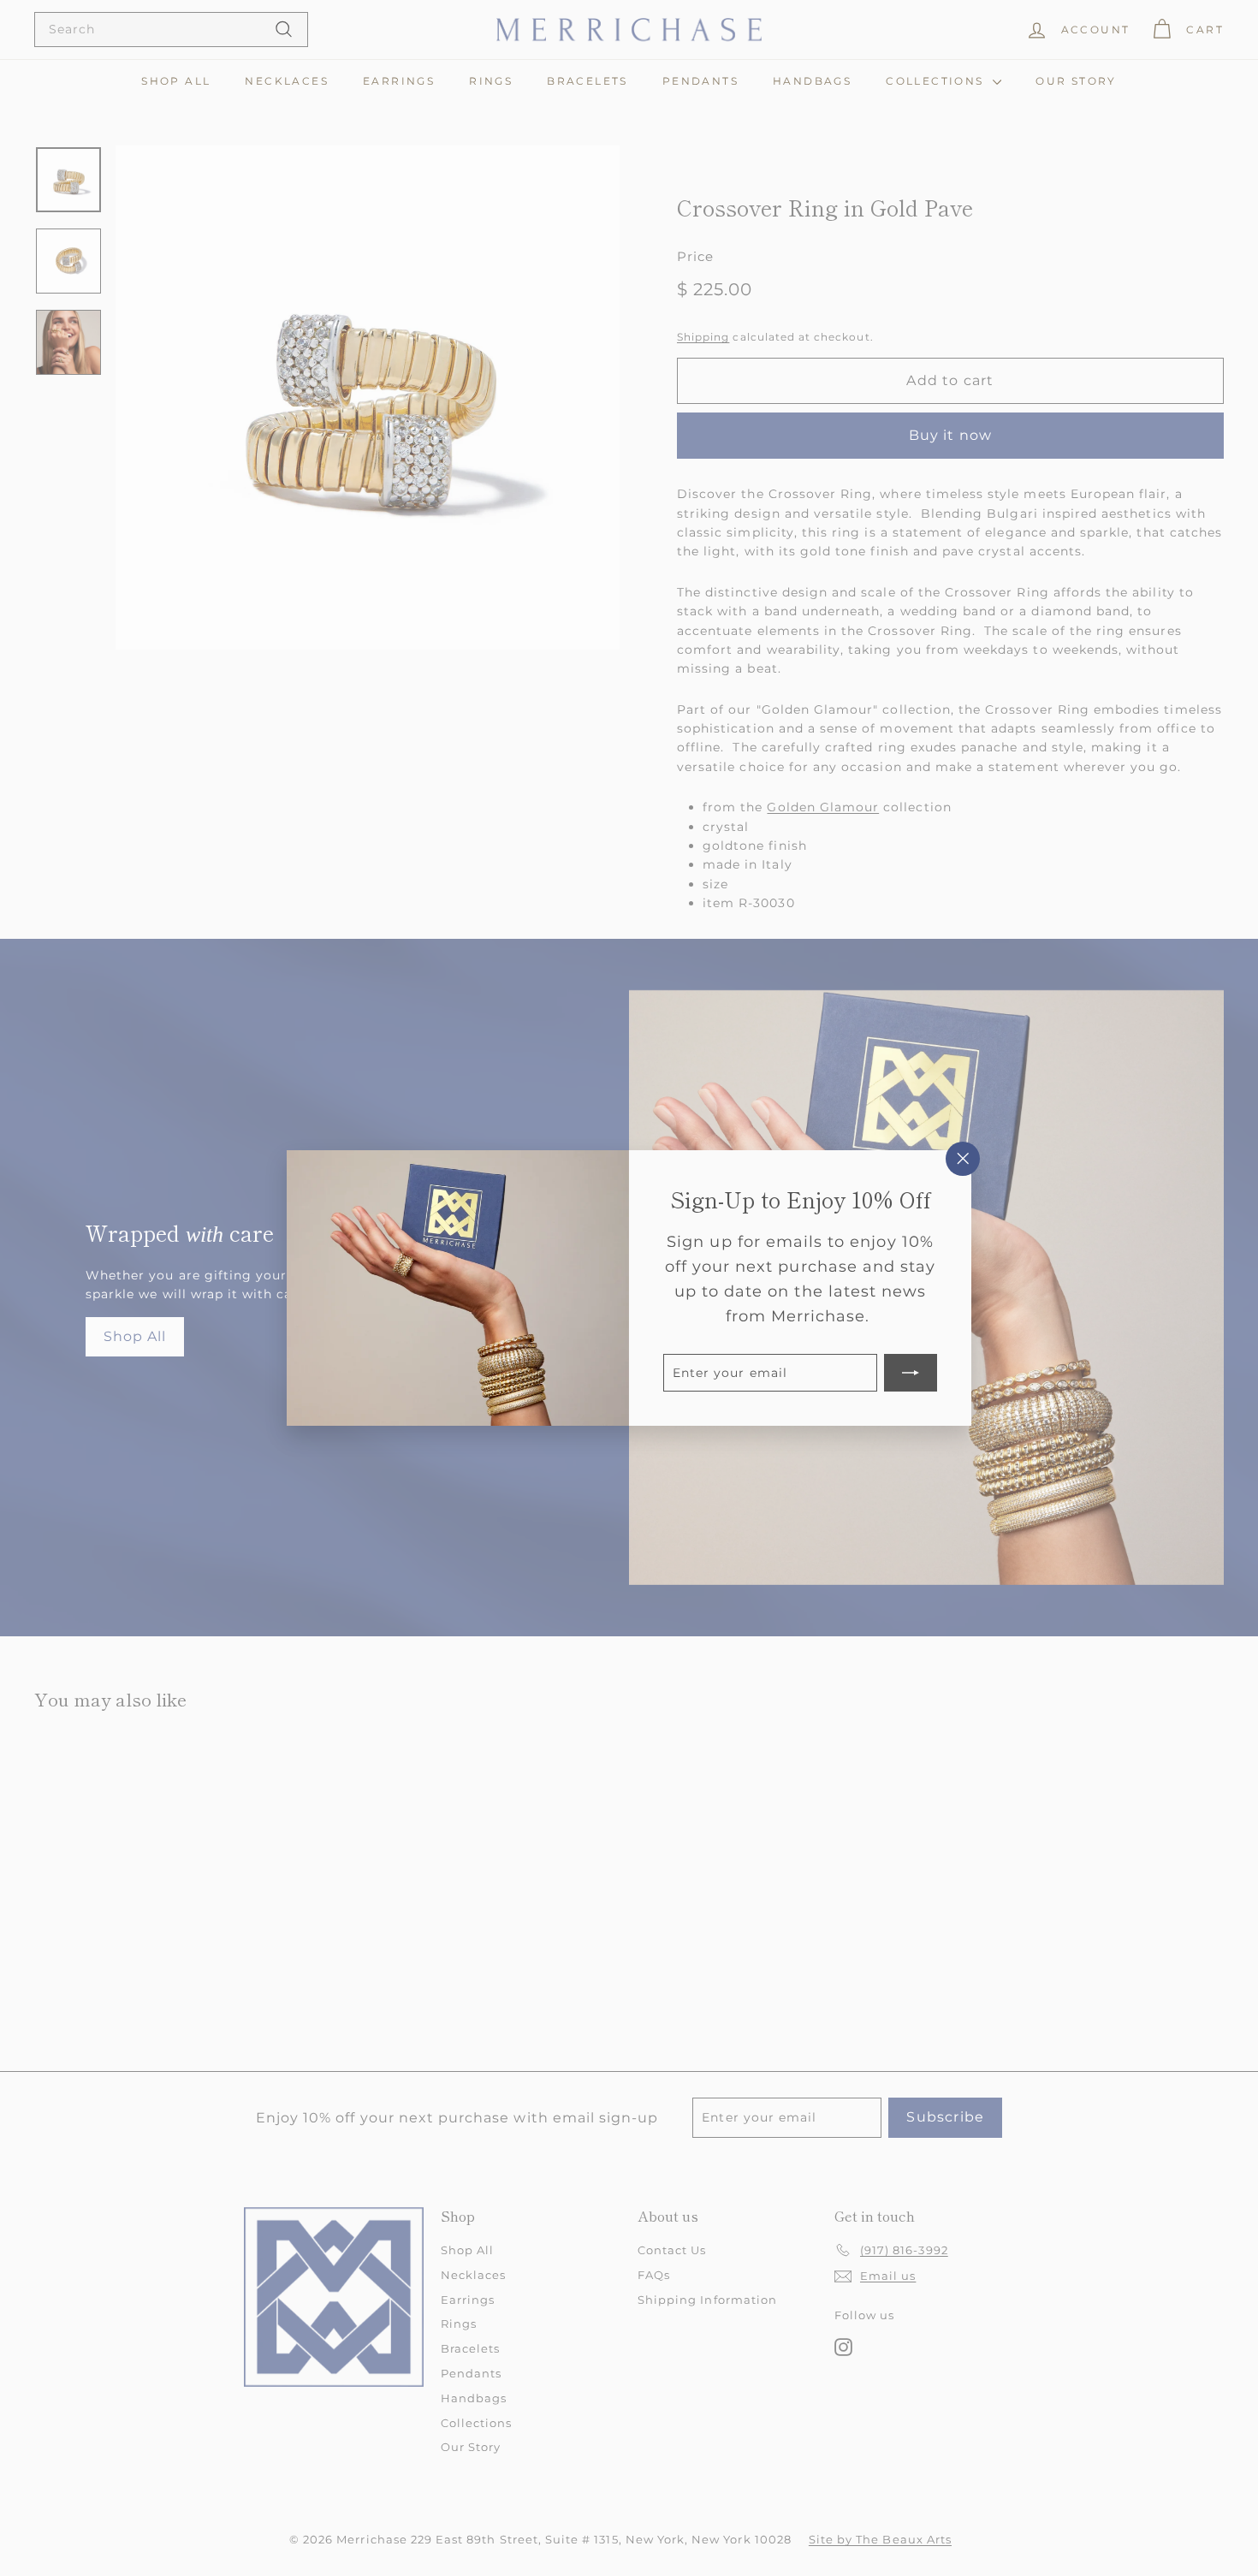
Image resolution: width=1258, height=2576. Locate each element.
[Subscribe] (911, 1373)
